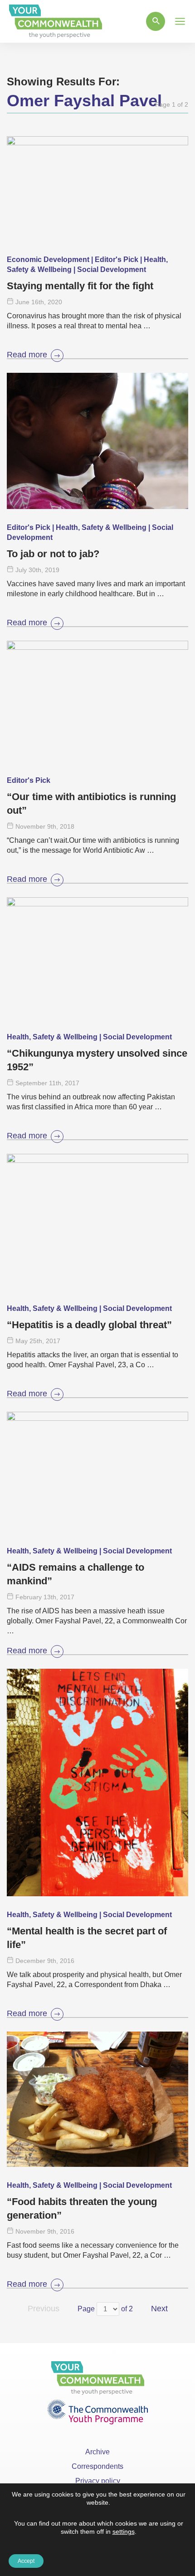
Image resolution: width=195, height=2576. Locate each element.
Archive (97, 2452)
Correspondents (97, 2466)
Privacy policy (98, 2481)
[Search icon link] (156, 21)
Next (159, 2309)
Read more (27, 355)
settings (124, 2532)
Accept (26, 2561)
